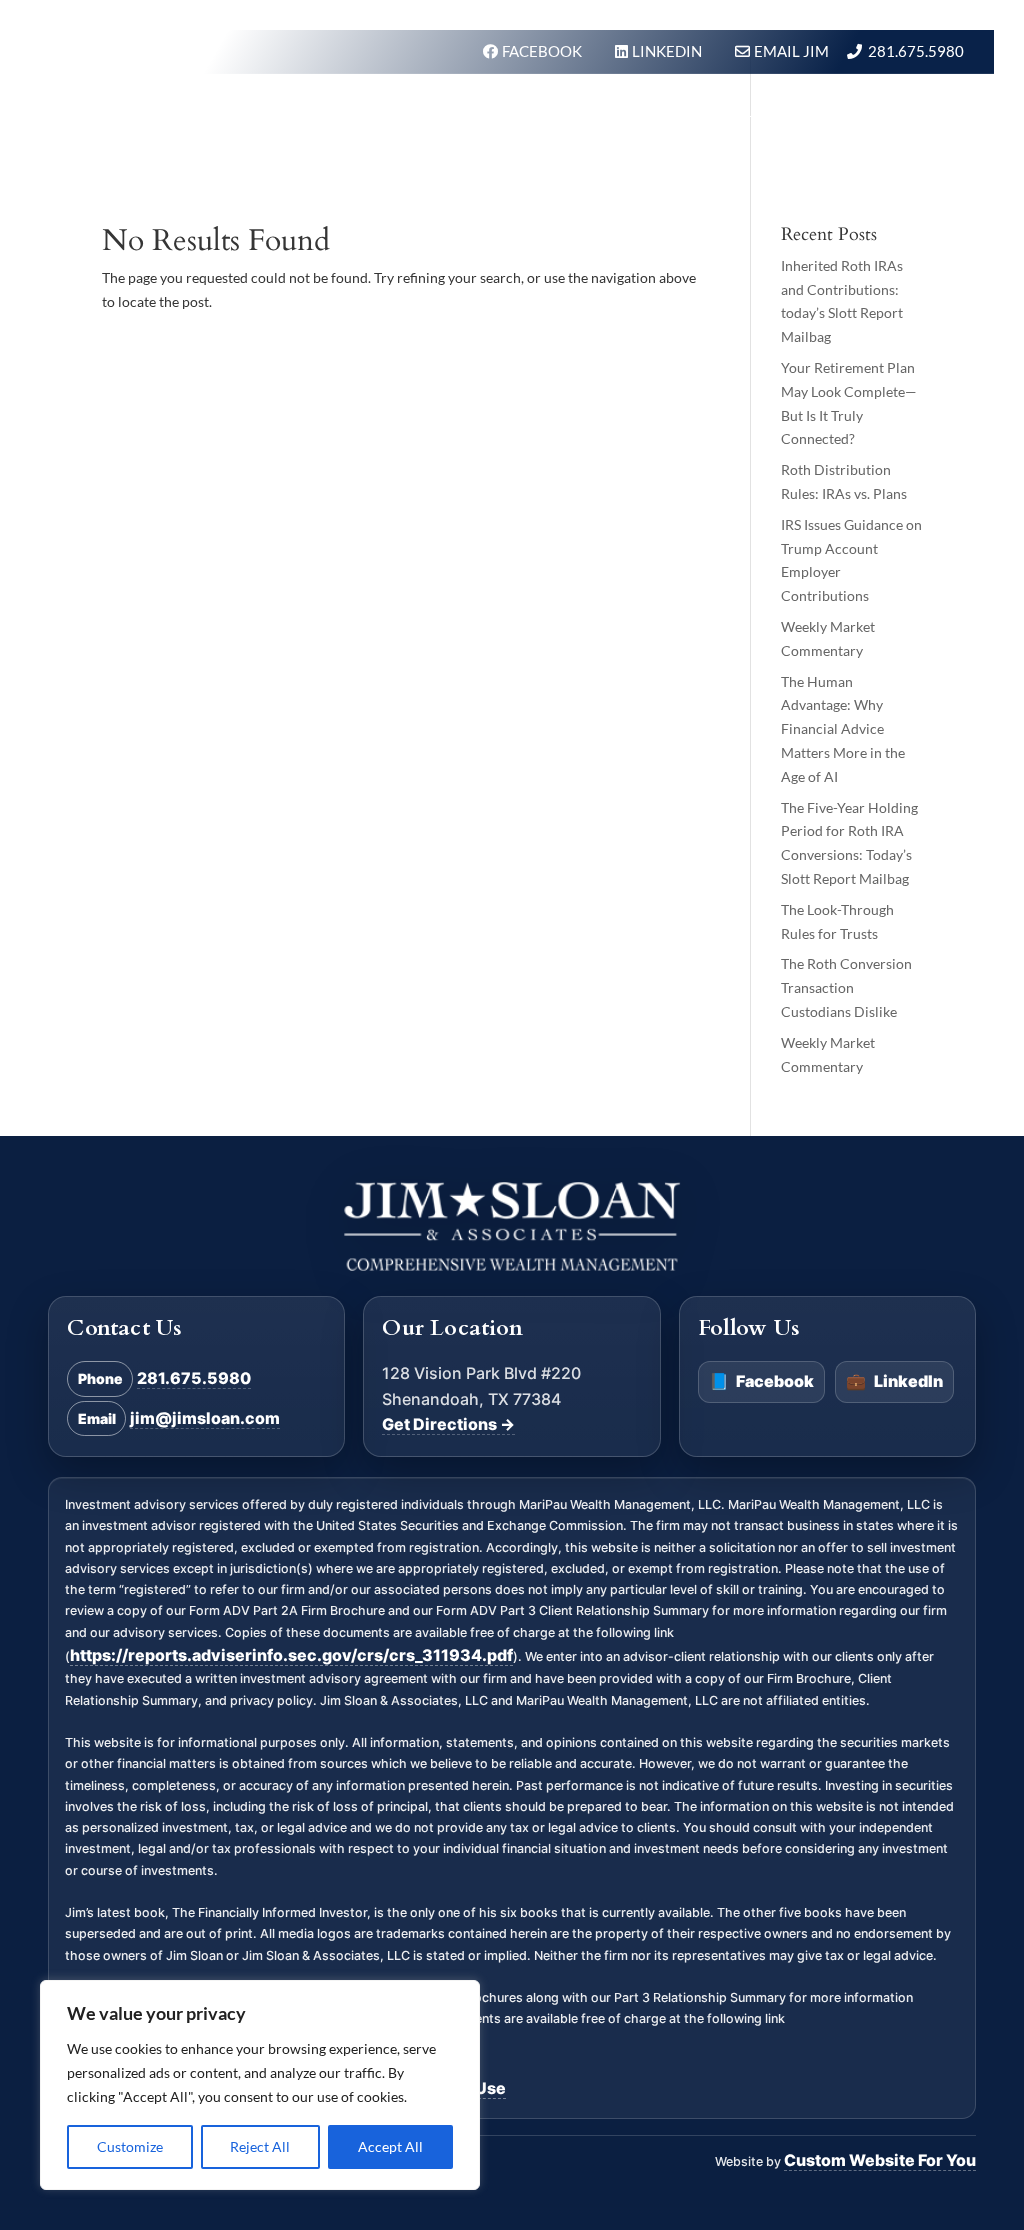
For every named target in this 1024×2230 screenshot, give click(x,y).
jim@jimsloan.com (205, 1418)
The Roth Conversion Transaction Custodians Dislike (846, 987)
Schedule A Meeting (871, 187)
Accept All (390, 2146)
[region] (260, 2085)
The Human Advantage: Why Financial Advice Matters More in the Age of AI (843, 729)
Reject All (260, 2146)
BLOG (942, 111)
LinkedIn (894, 1381)
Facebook (761, 1381)
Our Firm (618, 111)
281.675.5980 (916, 51)
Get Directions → (448, 1424)
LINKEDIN (668, 51)
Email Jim (791, 51)
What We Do (499, 111)
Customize (130, 2146)
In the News (843, 111)
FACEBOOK (543, 51)
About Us (724, 111)
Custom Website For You (880, 2160)
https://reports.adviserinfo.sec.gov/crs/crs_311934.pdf (291, 1655)
